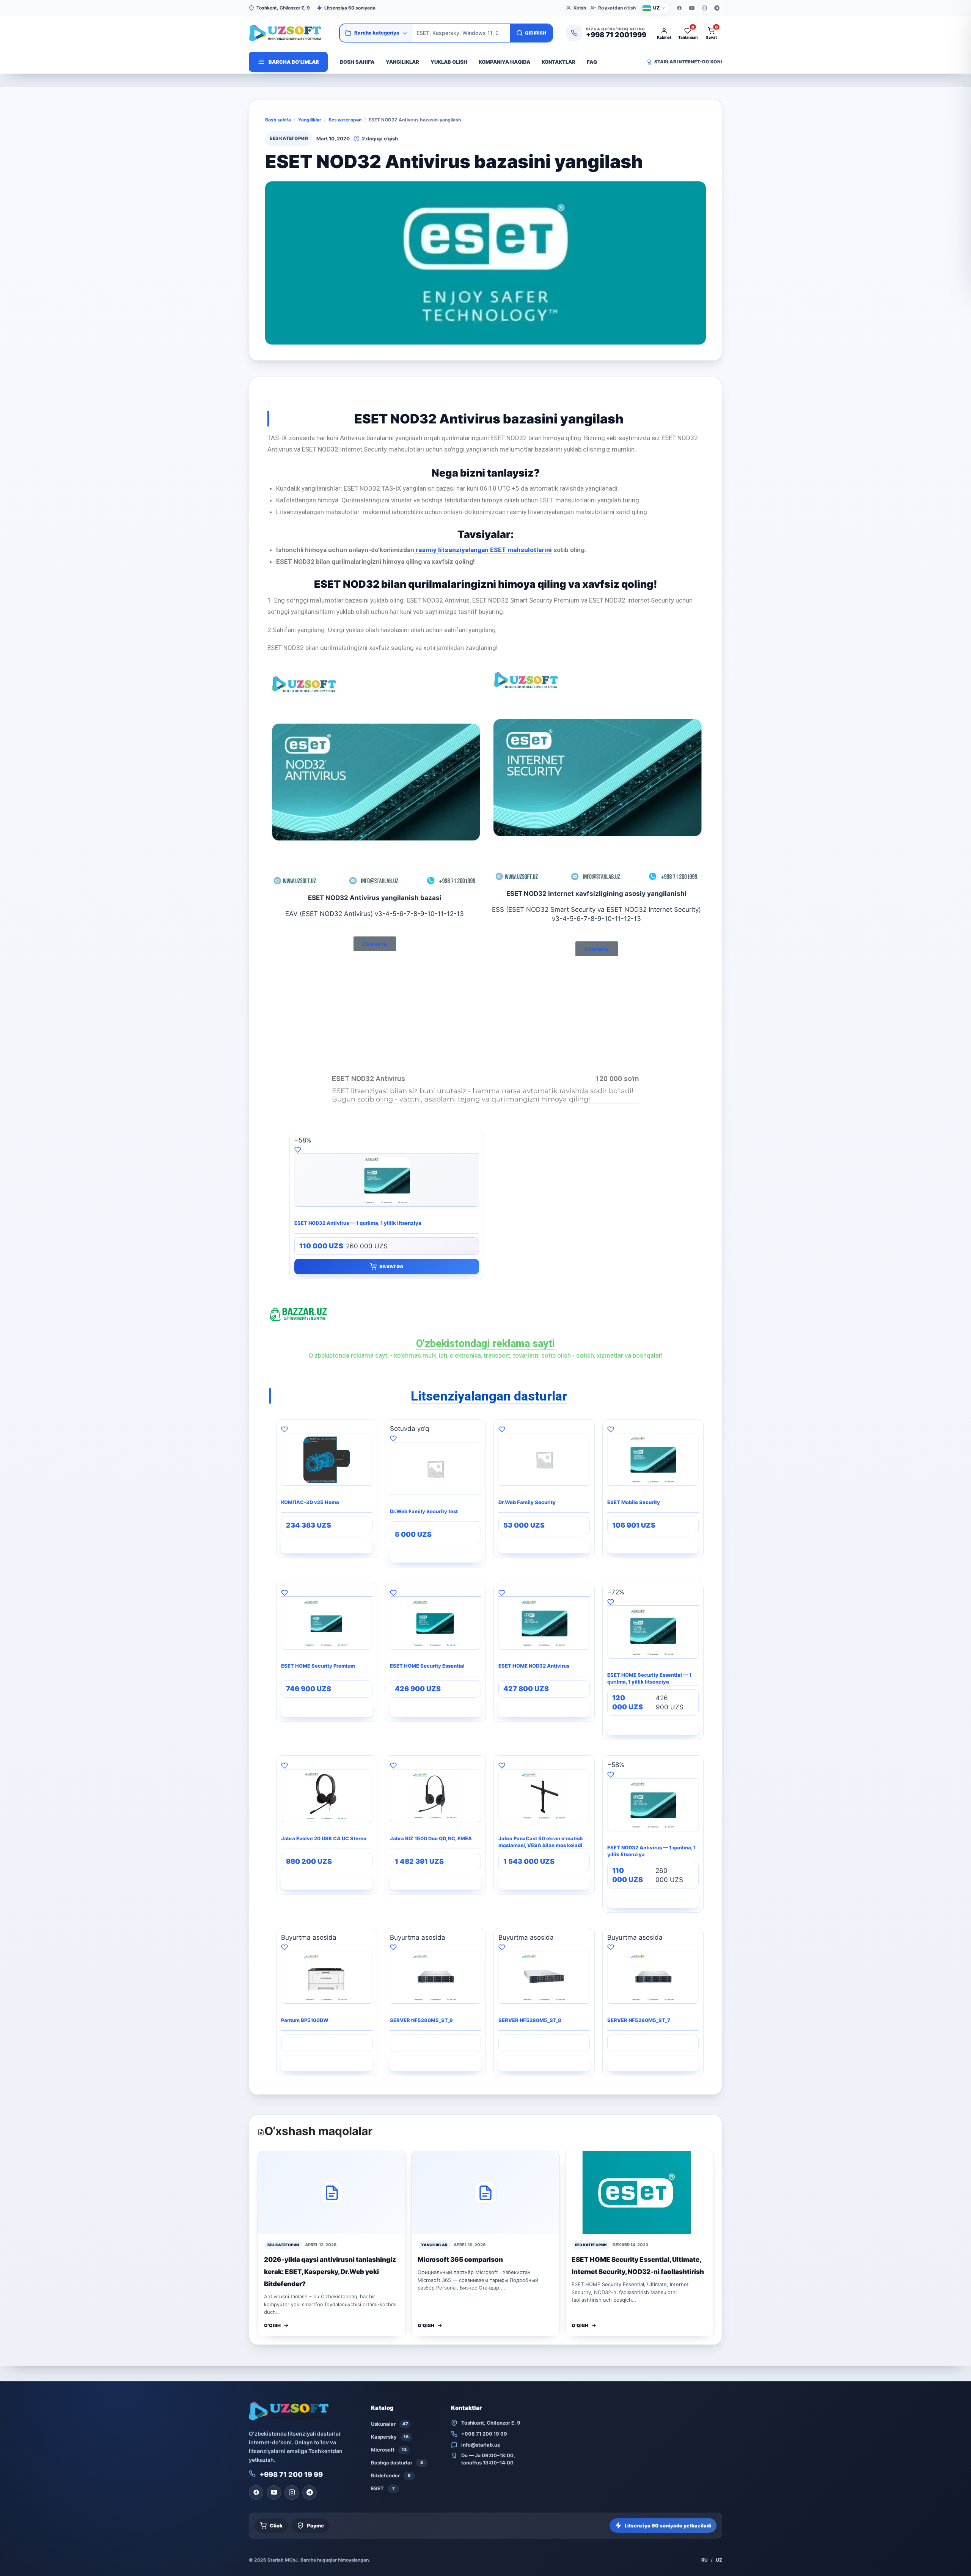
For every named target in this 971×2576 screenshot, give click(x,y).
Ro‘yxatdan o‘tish (617, 8)
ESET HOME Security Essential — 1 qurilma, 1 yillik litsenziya (649, 1678)
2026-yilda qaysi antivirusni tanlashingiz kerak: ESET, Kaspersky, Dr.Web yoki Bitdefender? (330, 2272)
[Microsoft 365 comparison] (485, 2193)
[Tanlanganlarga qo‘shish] (387, 1149)
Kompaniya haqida (504, 62)
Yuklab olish (449, 62)
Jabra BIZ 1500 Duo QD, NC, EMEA (431, 1838)
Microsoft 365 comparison (460, 2260)
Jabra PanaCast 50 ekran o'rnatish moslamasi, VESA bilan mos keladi (540, 1842)
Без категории (345, 120)
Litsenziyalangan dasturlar (489, 1396)
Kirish (580, 8)
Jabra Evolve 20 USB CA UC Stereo (324, 1838)
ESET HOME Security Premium (318, 1666)
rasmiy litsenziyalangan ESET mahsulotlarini (483, 550)
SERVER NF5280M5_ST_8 (530, 2020)
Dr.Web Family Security (527, 1502)
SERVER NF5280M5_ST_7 (639, 2020)
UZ (719, 2560)
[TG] (717, 8)
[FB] (679, 8)
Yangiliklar (402, 62)
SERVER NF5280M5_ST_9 (421, 2020)
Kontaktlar (559, 62)
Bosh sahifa (357, 62)
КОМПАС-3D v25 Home (310, 1502)
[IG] (704, 8)
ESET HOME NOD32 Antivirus (534, 1666)
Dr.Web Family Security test (424, 1511)
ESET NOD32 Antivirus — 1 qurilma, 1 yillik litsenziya (358, 1223)
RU (705, 2560)
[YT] (692, 8)
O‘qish (272, 2325)
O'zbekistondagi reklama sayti (485, 1344)
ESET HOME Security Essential (427, 1666)
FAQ (592, 62)
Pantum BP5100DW (305, 2020)
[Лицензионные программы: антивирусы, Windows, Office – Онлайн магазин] (291, 33)
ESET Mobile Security (634, 1502)
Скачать (375, 944)
